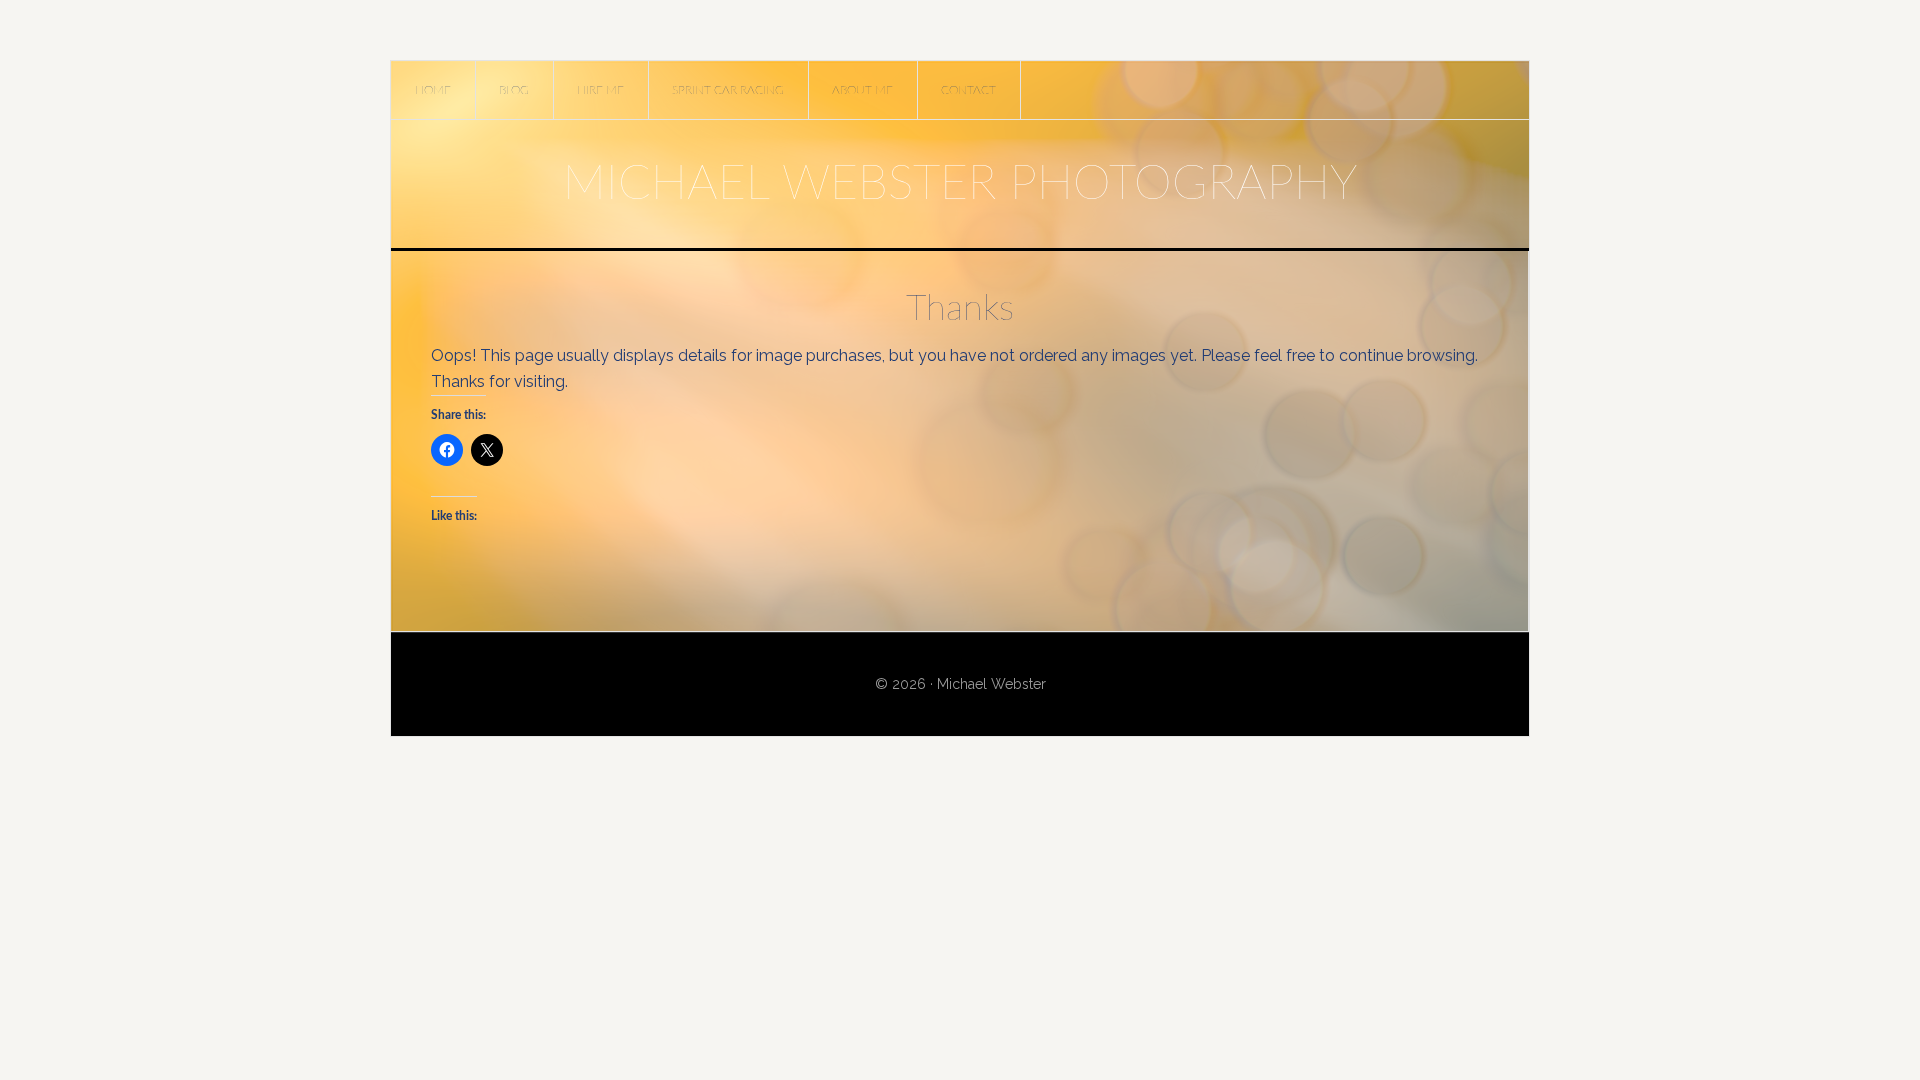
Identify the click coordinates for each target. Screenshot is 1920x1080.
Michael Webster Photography (960, 184)
